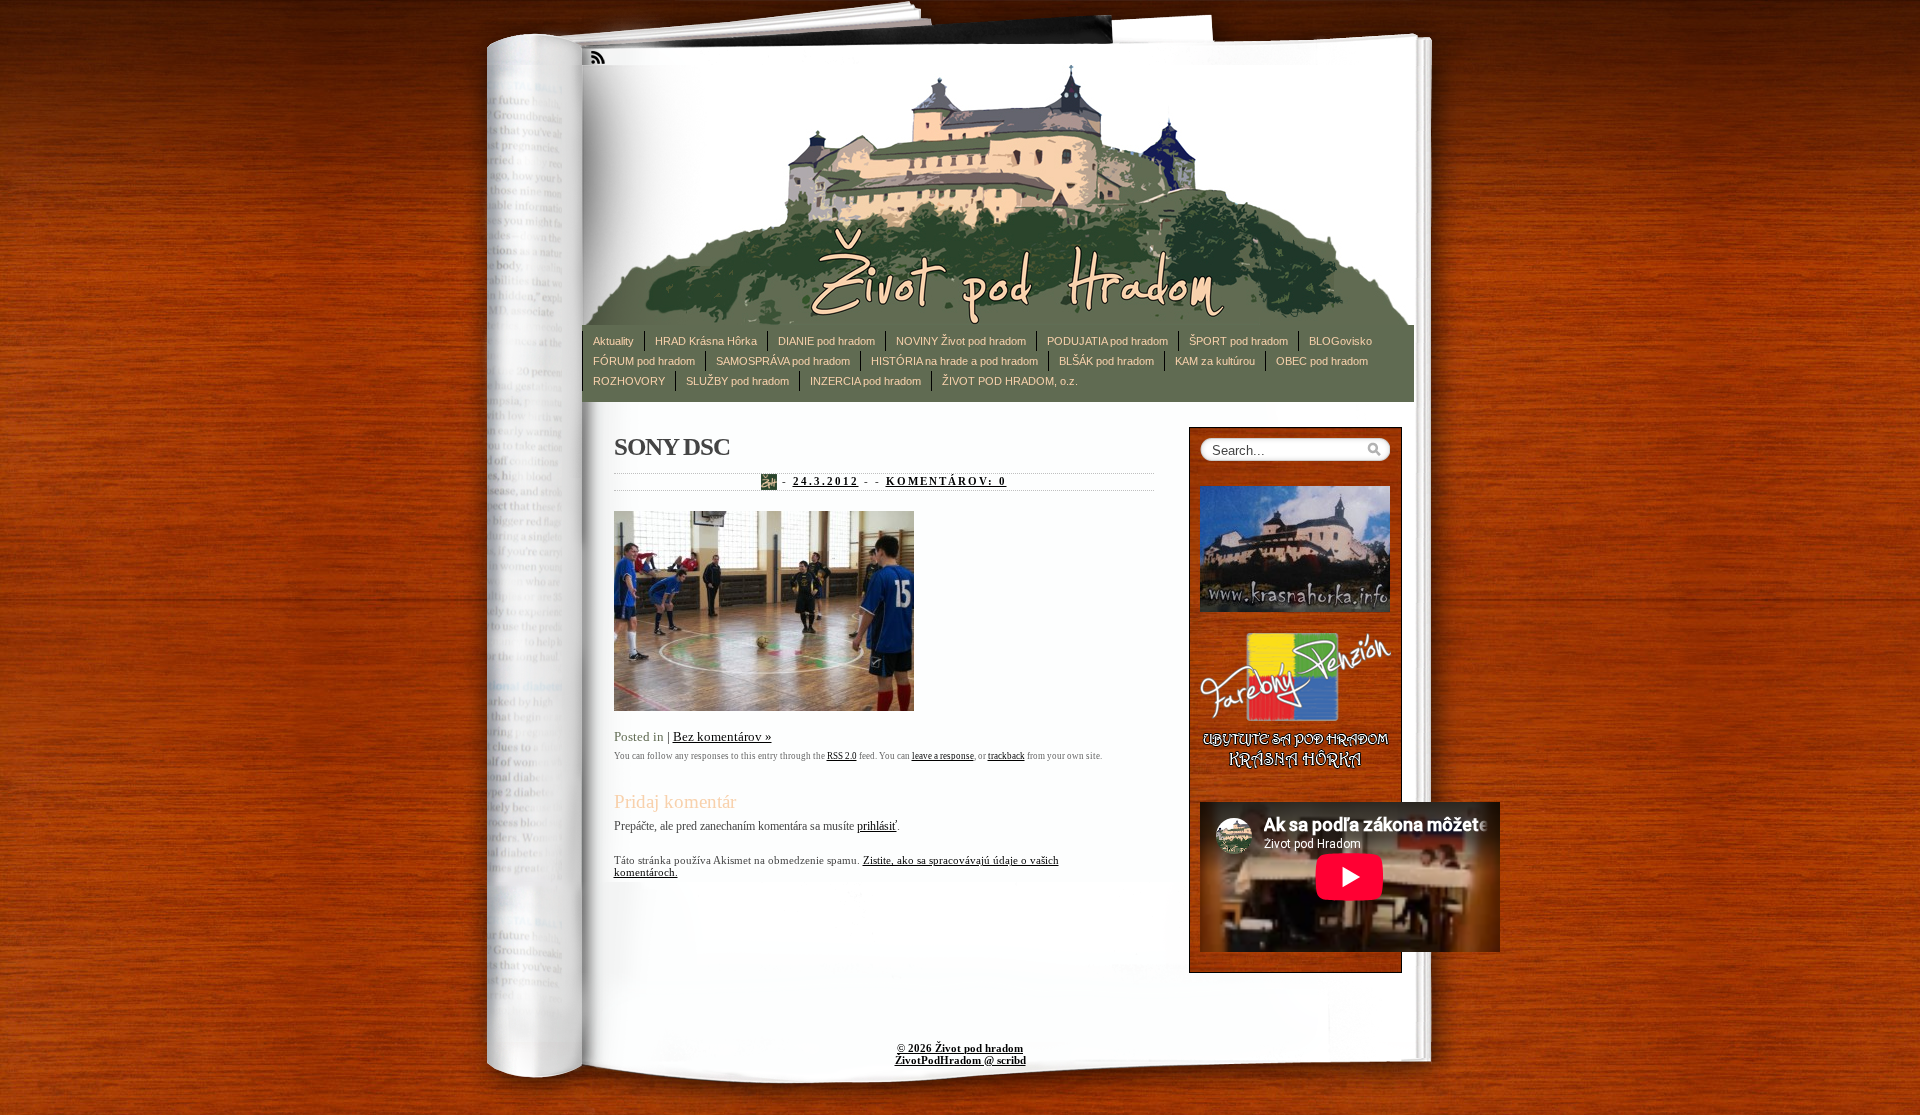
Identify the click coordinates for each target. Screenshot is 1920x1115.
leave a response (943, 756)
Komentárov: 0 (946, 481)
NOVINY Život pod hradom (961, 341)
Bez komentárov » (722, 736)
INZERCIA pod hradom (865, 381)
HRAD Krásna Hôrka (706, 341)
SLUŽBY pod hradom (737, 381)
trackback (1006, 756)
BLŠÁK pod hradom (1106, 361)
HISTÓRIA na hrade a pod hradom (954, 361)
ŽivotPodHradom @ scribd (960, 1060)
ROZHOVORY (629, 381)
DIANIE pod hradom (826, 341)
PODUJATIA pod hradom (1107, 341)
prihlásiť (877, 826)
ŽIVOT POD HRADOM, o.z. (1010, 381)
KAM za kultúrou (1215, 361)
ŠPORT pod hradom (1238, 341)
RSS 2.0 (842, 756)
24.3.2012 (826, 481)
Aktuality (613, 341)
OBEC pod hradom (1322, 361)
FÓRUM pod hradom (644, 361)
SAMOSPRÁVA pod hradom (783, 361)
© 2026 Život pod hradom (960, 1048)
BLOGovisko (1340, 341)
